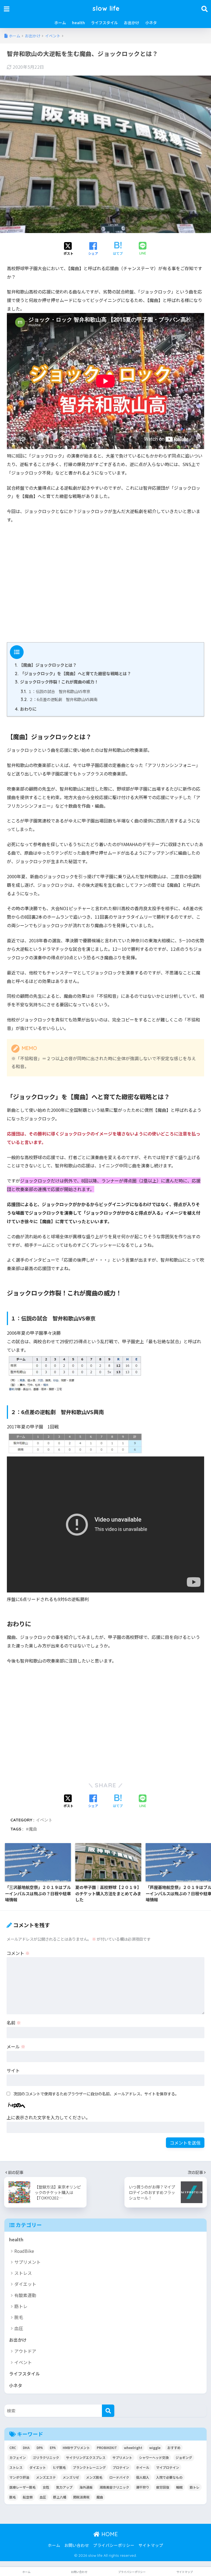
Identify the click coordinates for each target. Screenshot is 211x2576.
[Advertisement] (105, 585)
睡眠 (179, 2487)
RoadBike (24, 2251)
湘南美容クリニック (114, 2487)
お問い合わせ (77, 2545)
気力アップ (64, 2487)
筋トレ (21, 2306)
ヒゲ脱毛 (59, 2467)
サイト (13, 2070)
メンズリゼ (71, 2477)
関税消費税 (81, 2497)
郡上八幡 (60, 2497)
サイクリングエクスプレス (86, 2457)
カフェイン (18, 2457)
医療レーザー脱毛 (23, 2487)
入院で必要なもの (169, 2477)
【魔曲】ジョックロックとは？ (46, 665)
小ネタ (151, 23)
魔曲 (33, 1829)
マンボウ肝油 (19, 2477)
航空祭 (28, 2497)
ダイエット (25, 2284)
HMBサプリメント (76, 2448)
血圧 (19, 2328)
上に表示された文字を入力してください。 (48, 2117)
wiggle (155, 2448)
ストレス (23, 2273)
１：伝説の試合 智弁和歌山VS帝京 (55, 691)
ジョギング (184, 2457)
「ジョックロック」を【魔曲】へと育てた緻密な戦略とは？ (73, 673)
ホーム (60, 23)
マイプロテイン (168, 2467)
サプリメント (27, 2262)
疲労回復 (163, 2487)
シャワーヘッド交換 (154, 2457)
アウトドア (25, 2351)
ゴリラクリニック (46, 2457)
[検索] (108, 2411)
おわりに (26, 709)
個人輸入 (143, 2477)
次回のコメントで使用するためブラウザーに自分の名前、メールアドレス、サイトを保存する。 (96, 2094)
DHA (26, 2448)
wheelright (133, 2448)
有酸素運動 (25, 2295)
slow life (106, 8)
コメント (18, 1953)
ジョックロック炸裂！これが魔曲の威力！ (57, 682)
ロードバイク (119, 2477)
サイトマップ (151, 2545)
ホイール (143, 2467)
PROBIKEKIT (107, 2448)
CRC (13, 2448)
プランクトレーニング (89, 2467)
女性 (46, 2487)
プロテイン (121, 2467)
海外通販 (86, 2487)
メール (16, 2046)
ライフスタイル (104, 23)
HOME (109, 2534)
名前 (14, 2023)
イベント (44, 1820)
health (78, 23)
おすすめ (174, 2448)
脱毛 (19, 2317)
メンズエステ (46, 2477)
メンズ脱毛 (94, 2477)
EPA (53, 2448)
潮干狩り (143, 2487)
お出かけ (132, 23)
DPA (40, 2448)
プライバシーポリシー (114, 2545)
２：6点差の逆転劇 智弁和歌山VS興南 (59, 699)
